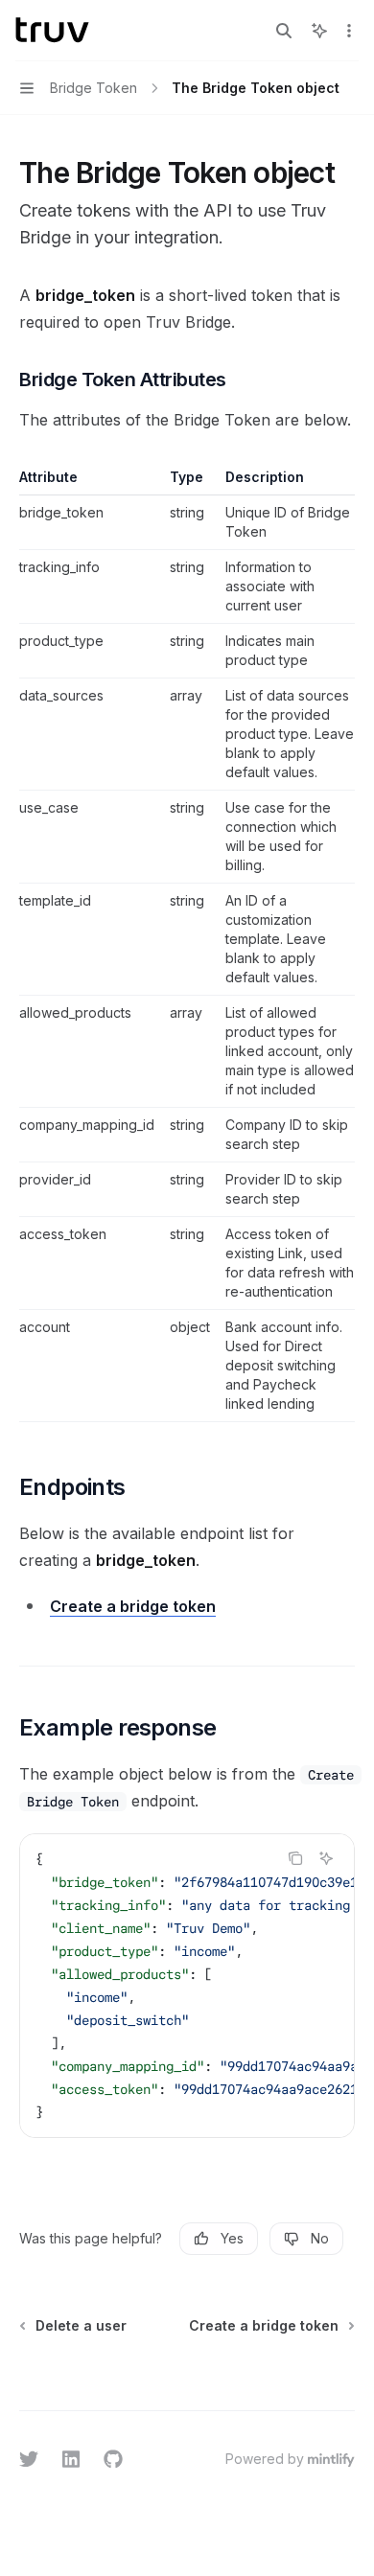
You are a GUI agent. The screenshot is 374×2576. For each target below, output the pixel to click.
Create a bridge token (133, 1606)
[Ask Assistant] (326, 1858)
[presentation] (187, 1986)
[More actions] (349, 31)
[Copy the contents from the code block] (295, 1858)
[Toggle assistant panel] (319, 31)
